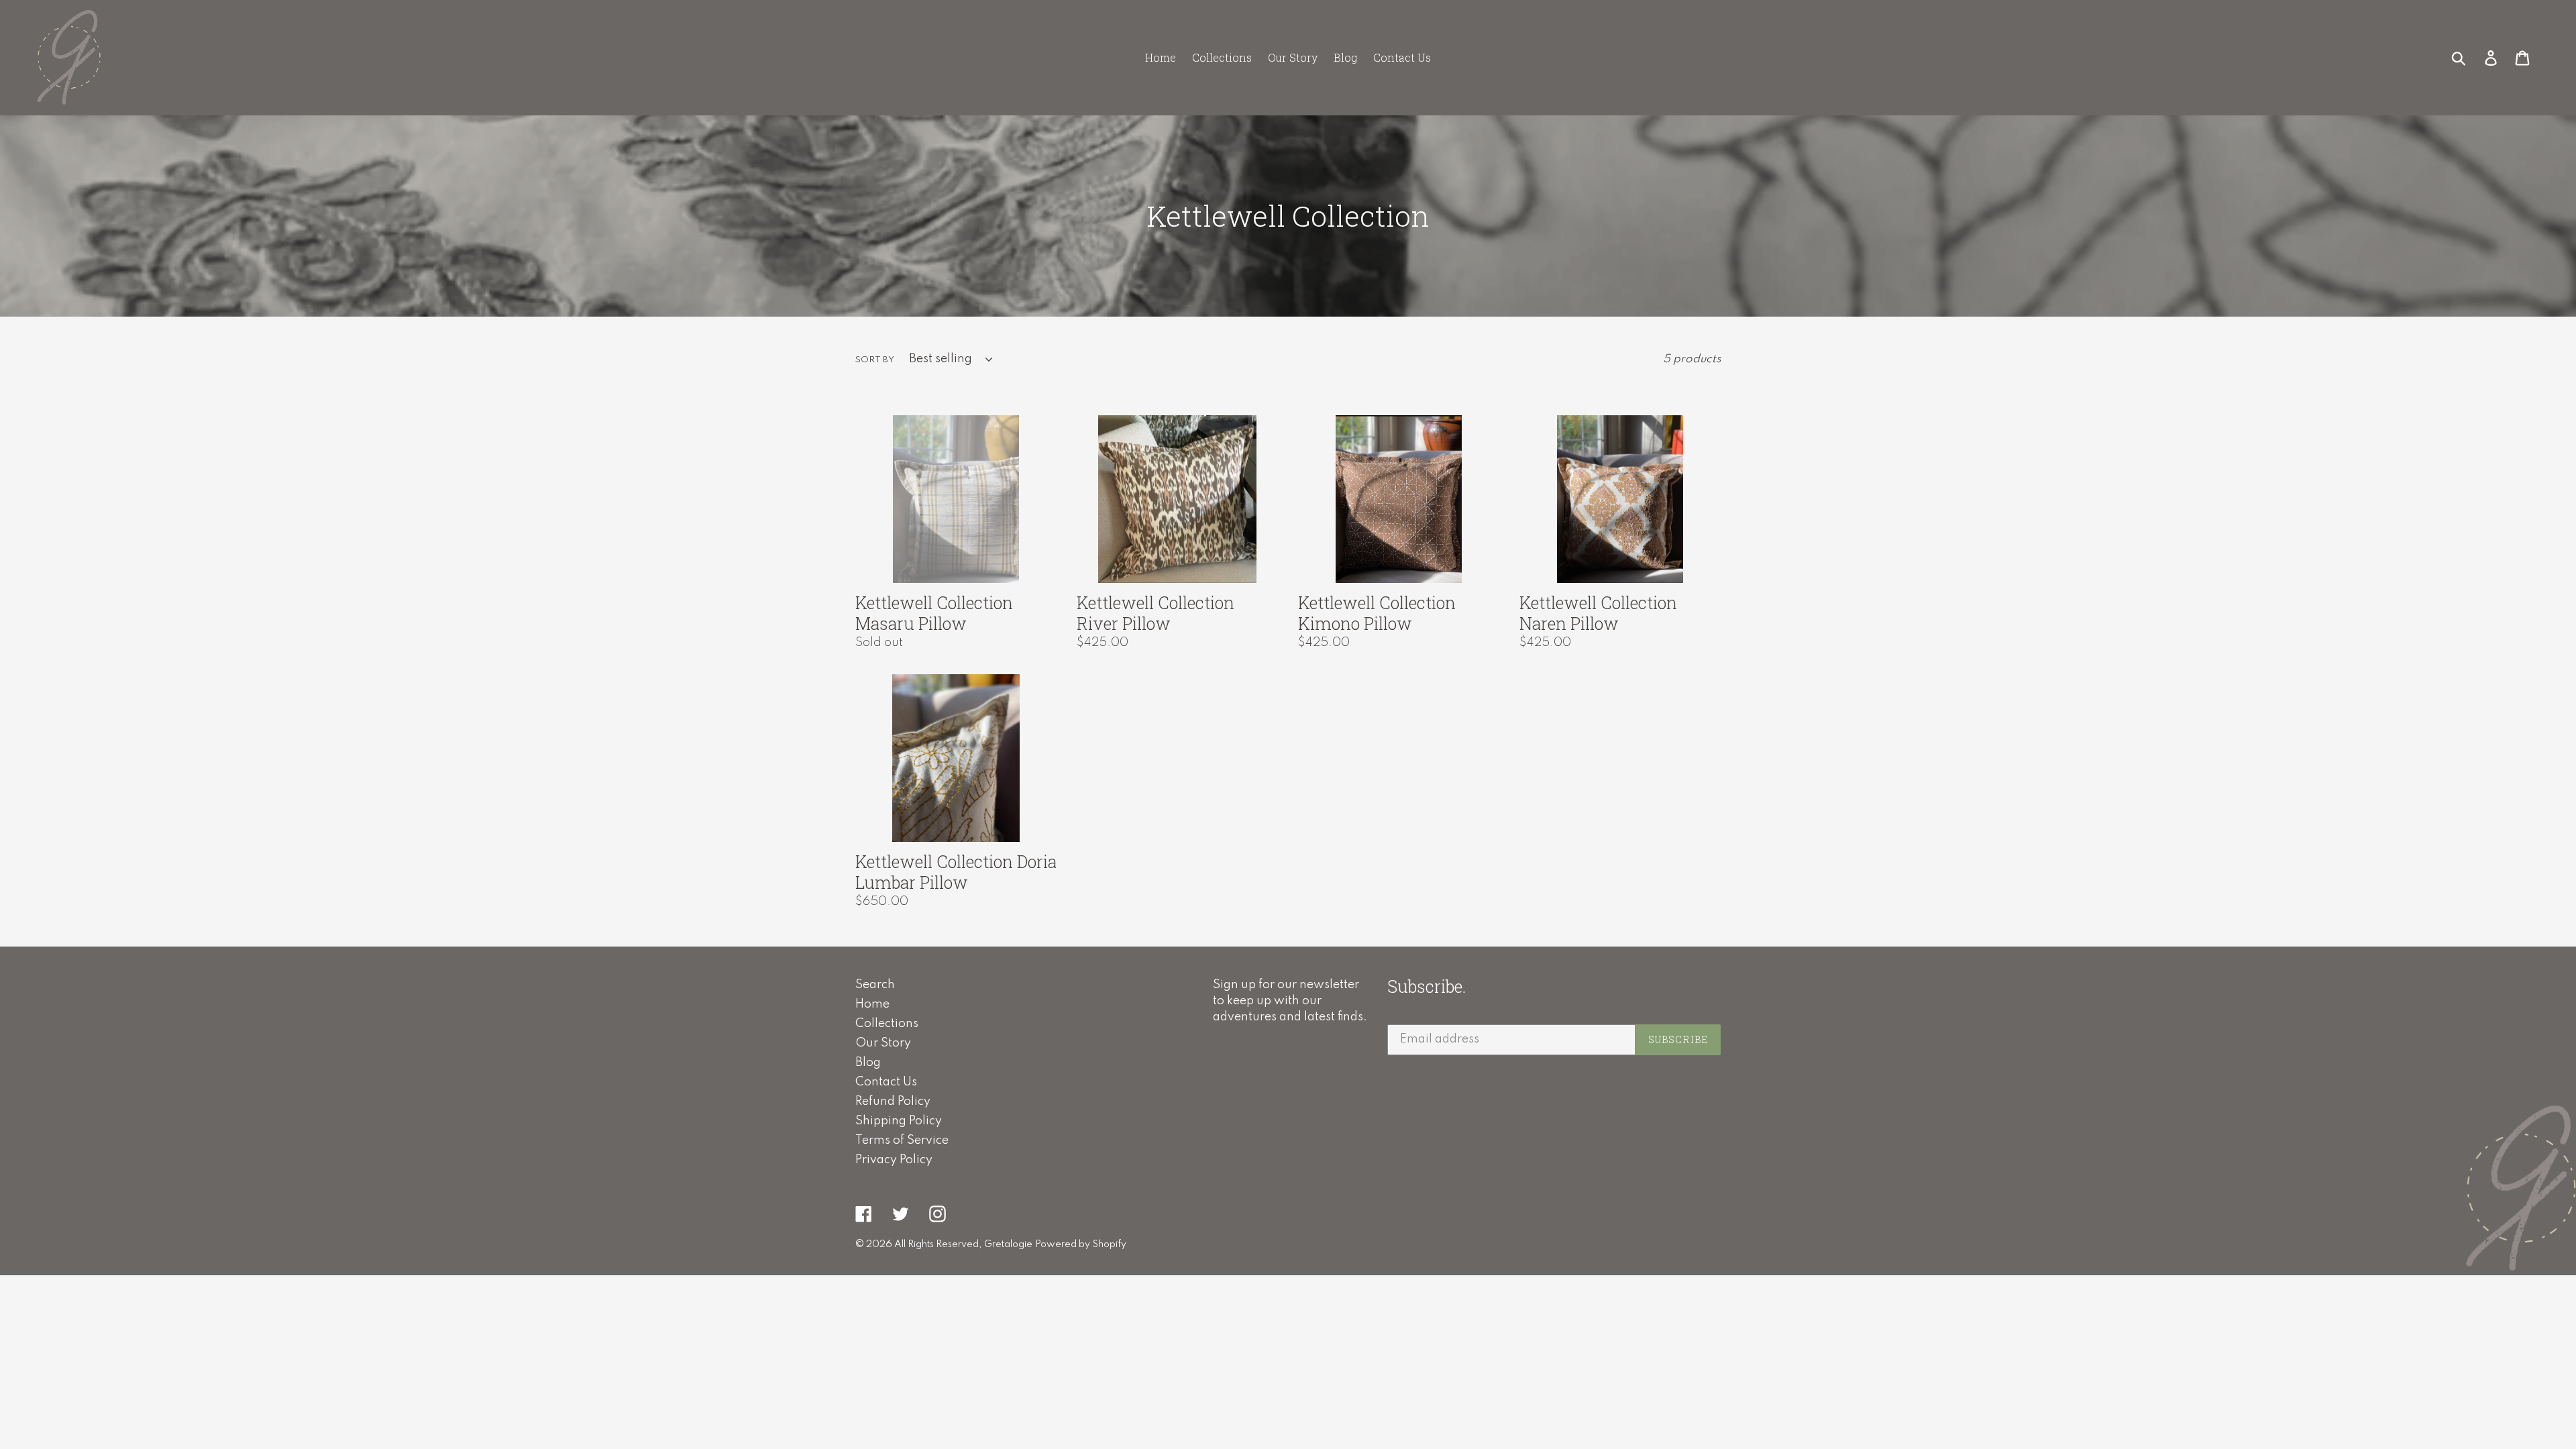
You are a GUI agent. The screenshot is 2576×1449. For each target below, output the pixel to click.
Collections (887, 1024)
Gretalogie (1008, 1244)
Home (872, 1004)
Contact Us (886, 1082)
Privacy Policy (894, 1160)
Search (875, 985)
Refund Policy (893, 1102)
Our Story (883, 1043)
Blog (868, 1063)
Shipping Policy (899, 1121)
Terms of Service (902, 1140)
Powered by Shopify (1081, 1244)
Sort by (875, 360)
